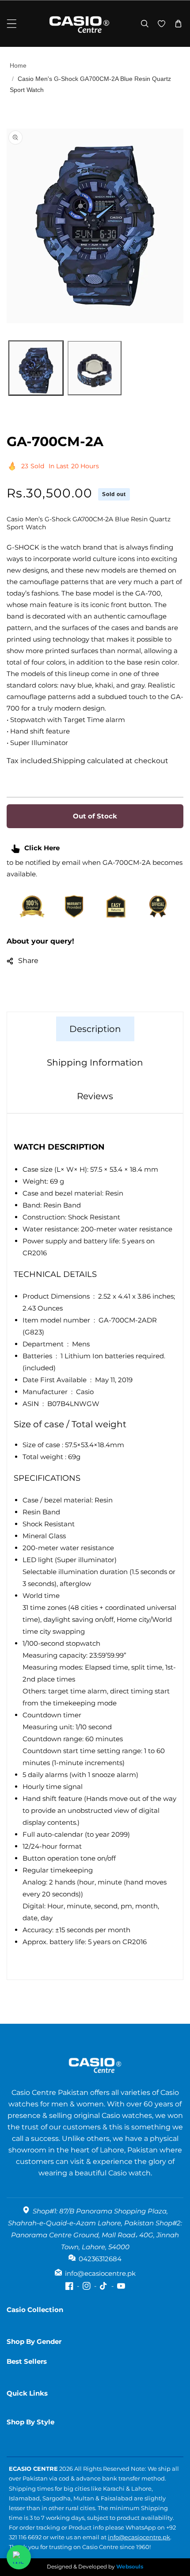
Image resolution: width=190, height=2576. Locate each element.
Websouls (130, 2566)
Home (18, 65)
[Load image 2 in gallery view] (95, 368)
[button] (12, 24)
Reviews (95, 1096)
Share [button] (28, 961)
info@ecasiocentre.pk (139, 2537)
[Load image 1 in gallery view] (36, 368)
